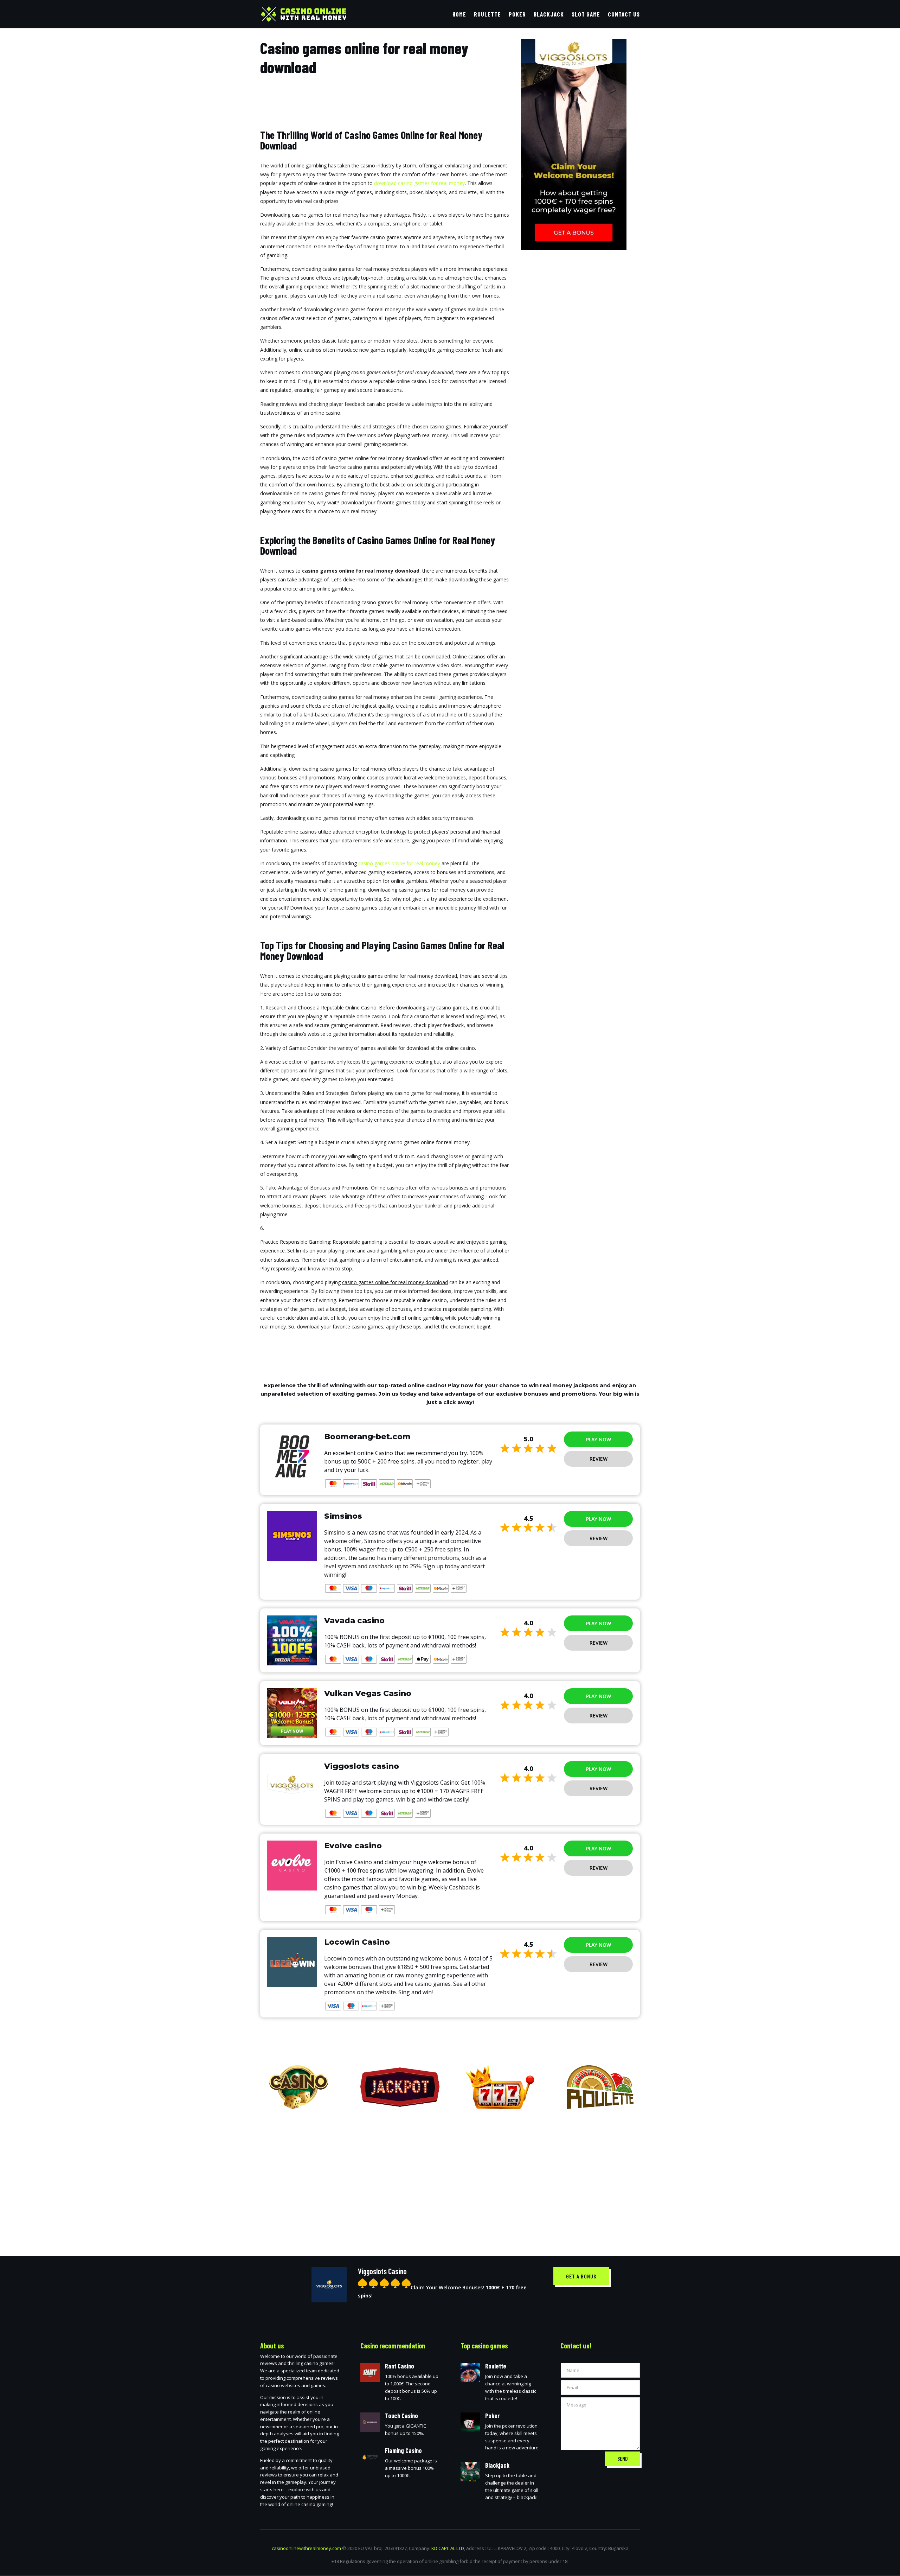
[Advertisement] (450, 2177)
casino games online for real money (399, 863)
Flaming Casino (403, 2450)
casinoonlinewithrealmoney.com (306, 2548)
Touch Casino (401, 2416)
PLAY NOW (599, 1439)
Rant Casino (400, 2366)
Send (622, 2459)
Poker (517, 15)
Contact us (624, 15)
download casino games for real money (419, 183)
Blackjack (549, 15)
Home (459, 15)
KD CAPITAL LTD (448, 2548)
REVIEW (599, 1459)
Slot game (586, 15)
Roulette (487, 15)
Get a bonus (581, 2276)
